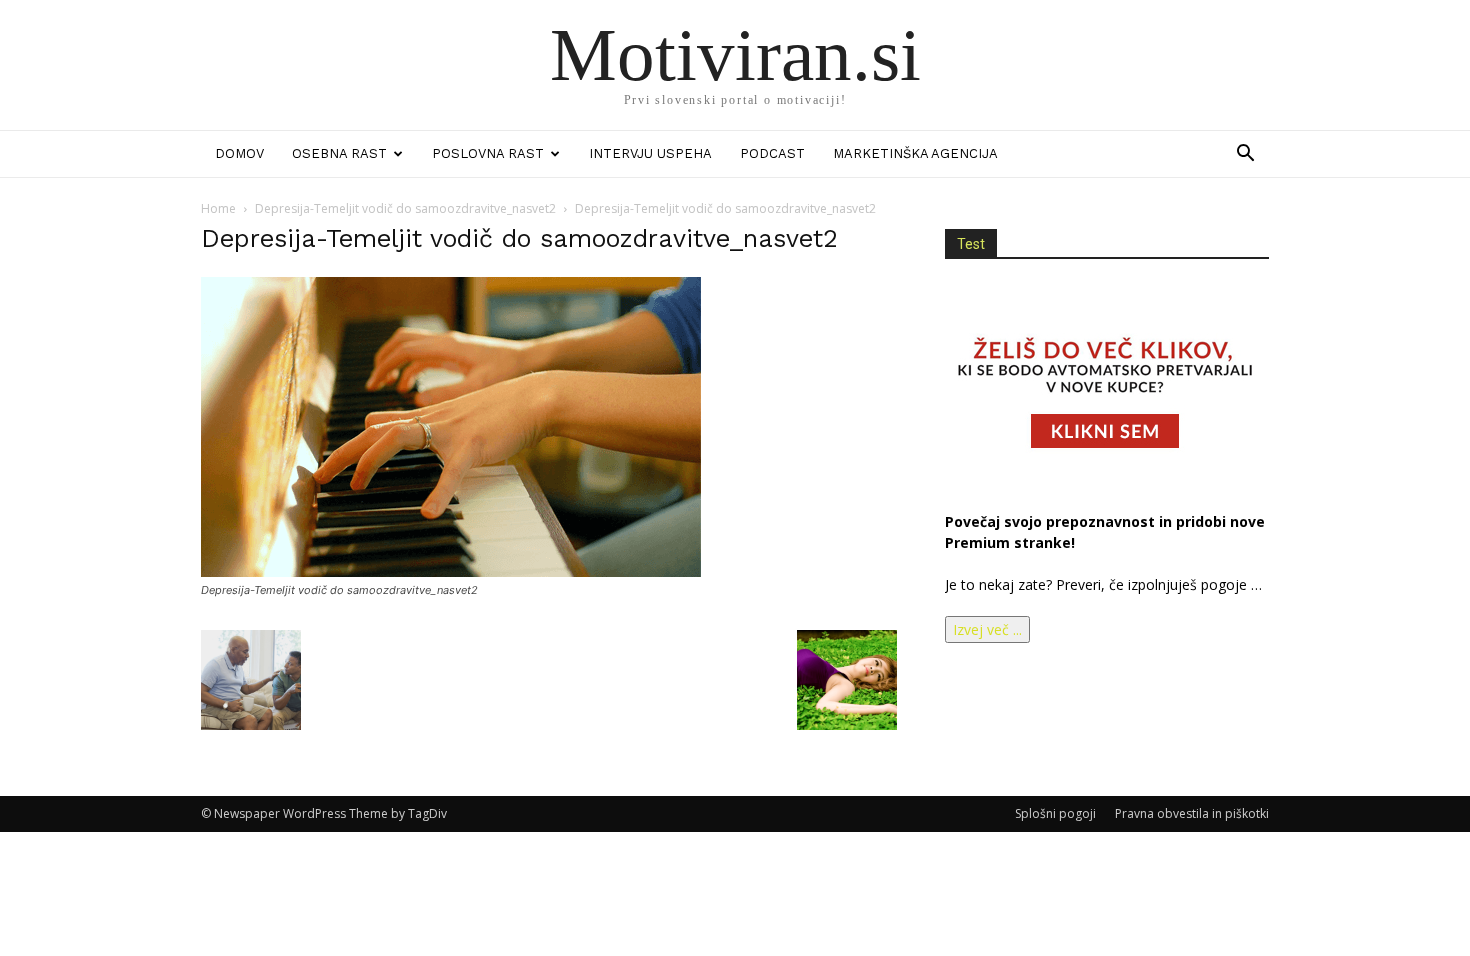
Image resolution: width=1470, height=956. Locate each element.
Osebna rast (339, 153)
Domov (239, 153)
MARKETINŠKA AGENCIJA (915, 153)
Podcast (772, 153)
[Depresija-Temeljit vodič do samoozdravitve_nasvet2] (451, 571)
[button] (1245, 155)
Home (218, 208)
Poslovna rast (488, 153)
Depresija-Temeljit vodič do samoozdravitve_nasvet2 (405, 208)
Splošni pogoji (1055, 813)
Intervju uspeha (650, 153)
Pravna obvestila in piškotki (1192, 813)
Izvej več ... (987, 629)
